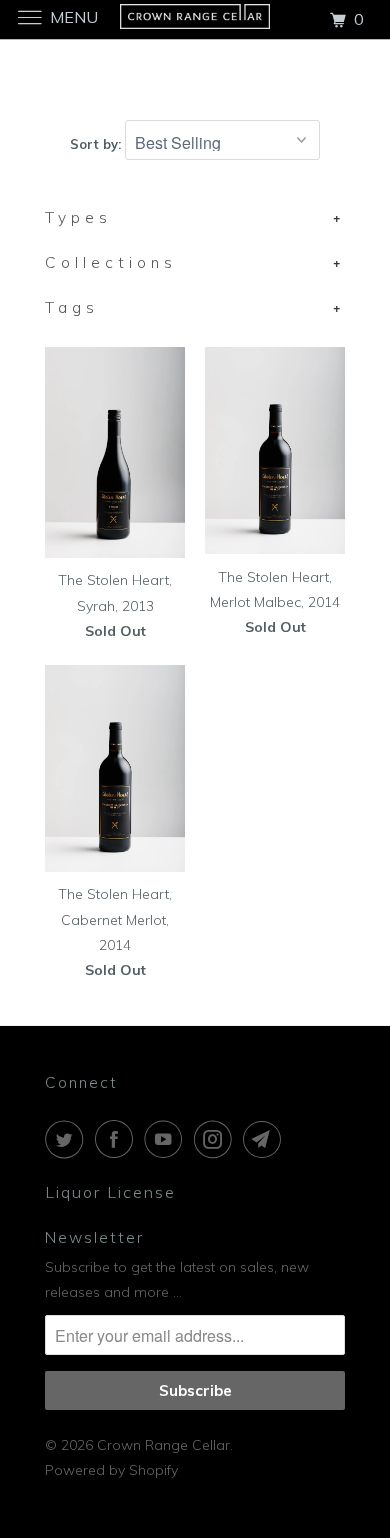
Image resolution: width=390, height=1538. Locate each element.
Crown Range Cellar (163, 1445)
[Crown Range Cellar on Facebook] (118, 1139)
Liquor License (110, 1192)
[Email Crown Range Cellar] (266, 1139)
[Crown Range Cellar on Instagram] (217, 1139)
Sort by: (97, 144)
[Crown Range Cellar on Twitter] (68, 1139)
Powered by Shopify (111, 1470)
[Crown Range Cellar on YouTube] (167, 1139)
